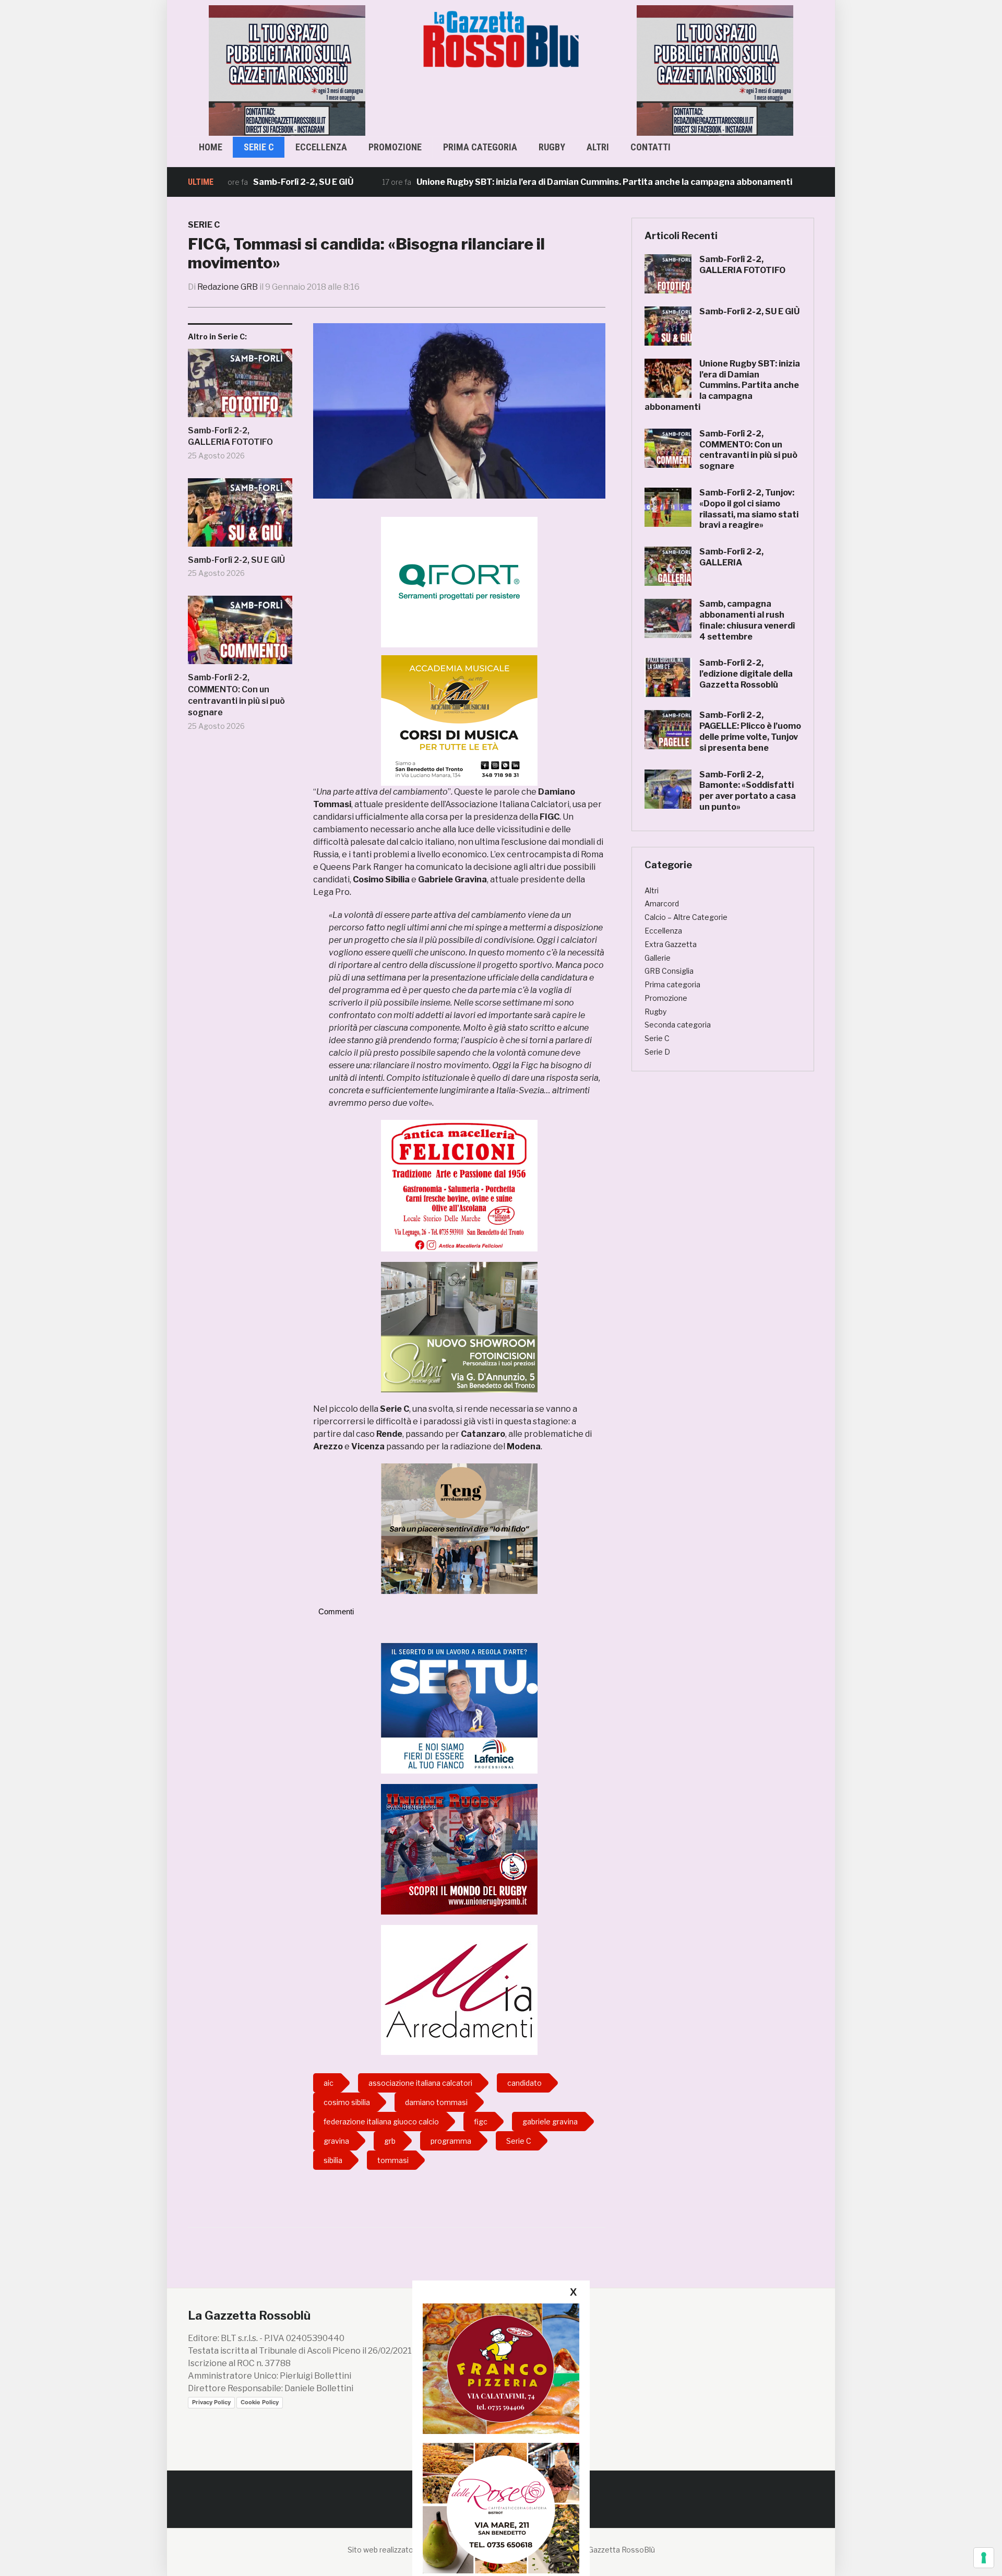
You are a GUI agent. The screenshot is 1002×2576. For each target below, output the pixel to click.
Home (211, 147)
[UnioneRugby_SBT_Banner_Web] (459, 1848)
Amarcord (662, 903)
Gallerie (658, 958)
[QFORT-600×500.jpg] (459, 582)
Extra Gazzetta (671, 944)
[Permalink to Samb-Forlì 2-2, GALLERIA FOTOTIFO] (240, 387)
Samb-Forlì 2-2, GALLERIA (731, 557)
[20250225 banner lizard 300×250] (459, 720)
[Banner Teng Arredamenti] (459, 1528)
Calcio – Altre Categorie (686, 917)
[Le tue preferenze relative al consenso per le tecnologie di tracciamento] (984, 2558)
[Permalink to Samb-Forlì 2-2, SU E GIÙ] (240, 516)
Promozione (395, 147)
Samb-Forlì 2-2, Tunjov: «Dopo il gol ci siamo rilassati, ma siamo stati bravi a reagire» (749, 509)
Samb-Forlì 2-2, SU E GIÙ (233, 182)
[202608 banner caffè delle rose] (501, 2508)
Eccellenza (321, 147)
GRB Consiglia (669, 971)
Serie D (657, 1052)
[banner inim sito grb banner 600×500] (287, 70)
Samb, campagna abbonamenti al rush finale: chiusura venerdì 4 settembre (747, 620)
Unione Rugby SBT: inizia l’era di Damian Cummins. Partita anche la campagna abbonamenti (534, 182)
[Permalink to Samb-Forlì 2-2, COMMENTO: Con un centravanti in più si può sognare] (240, 634)
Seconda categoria (678, 1025)
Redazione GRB (228, 287)
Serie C (259, 147)
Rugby (552, 147)
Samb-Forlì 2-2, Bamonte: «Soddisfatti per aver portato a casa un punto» (748, 791)
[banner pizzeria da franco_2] (501, 2368)
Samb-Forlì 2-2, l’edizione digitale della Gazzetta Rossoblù (746, 674)
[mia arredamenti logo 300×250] (459, 1989)
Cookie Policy (260, 2402)
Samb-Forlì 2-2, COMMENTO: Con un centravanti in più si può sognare (236, 695)
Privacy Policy (211, 2402)
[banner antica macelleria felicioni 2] (459, 1185)
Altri (598, 147)
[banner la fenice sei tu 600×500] (459, 1708)
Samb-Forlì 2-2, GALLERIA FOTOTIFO (230, 436)
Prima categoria (480, 147)
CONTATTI (651, 147)
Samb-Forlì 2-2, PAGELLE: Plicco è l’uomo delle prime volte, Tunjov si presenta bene (750, 731)
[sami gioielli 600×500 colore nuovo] (459, 1326)
